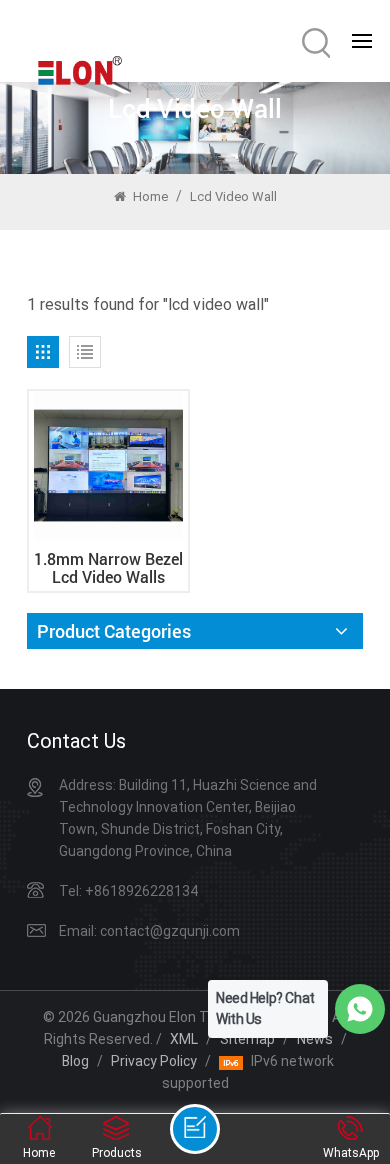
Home (149, 196)
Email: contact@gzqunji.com (149, 931)
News (315, 1039)
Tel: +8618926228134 (128, 891)
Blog (75, 1061)
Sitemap (247, 1039)
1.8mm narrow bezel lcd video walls (108, 568)
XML (184, 1039)
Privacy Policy (154, 1061)
